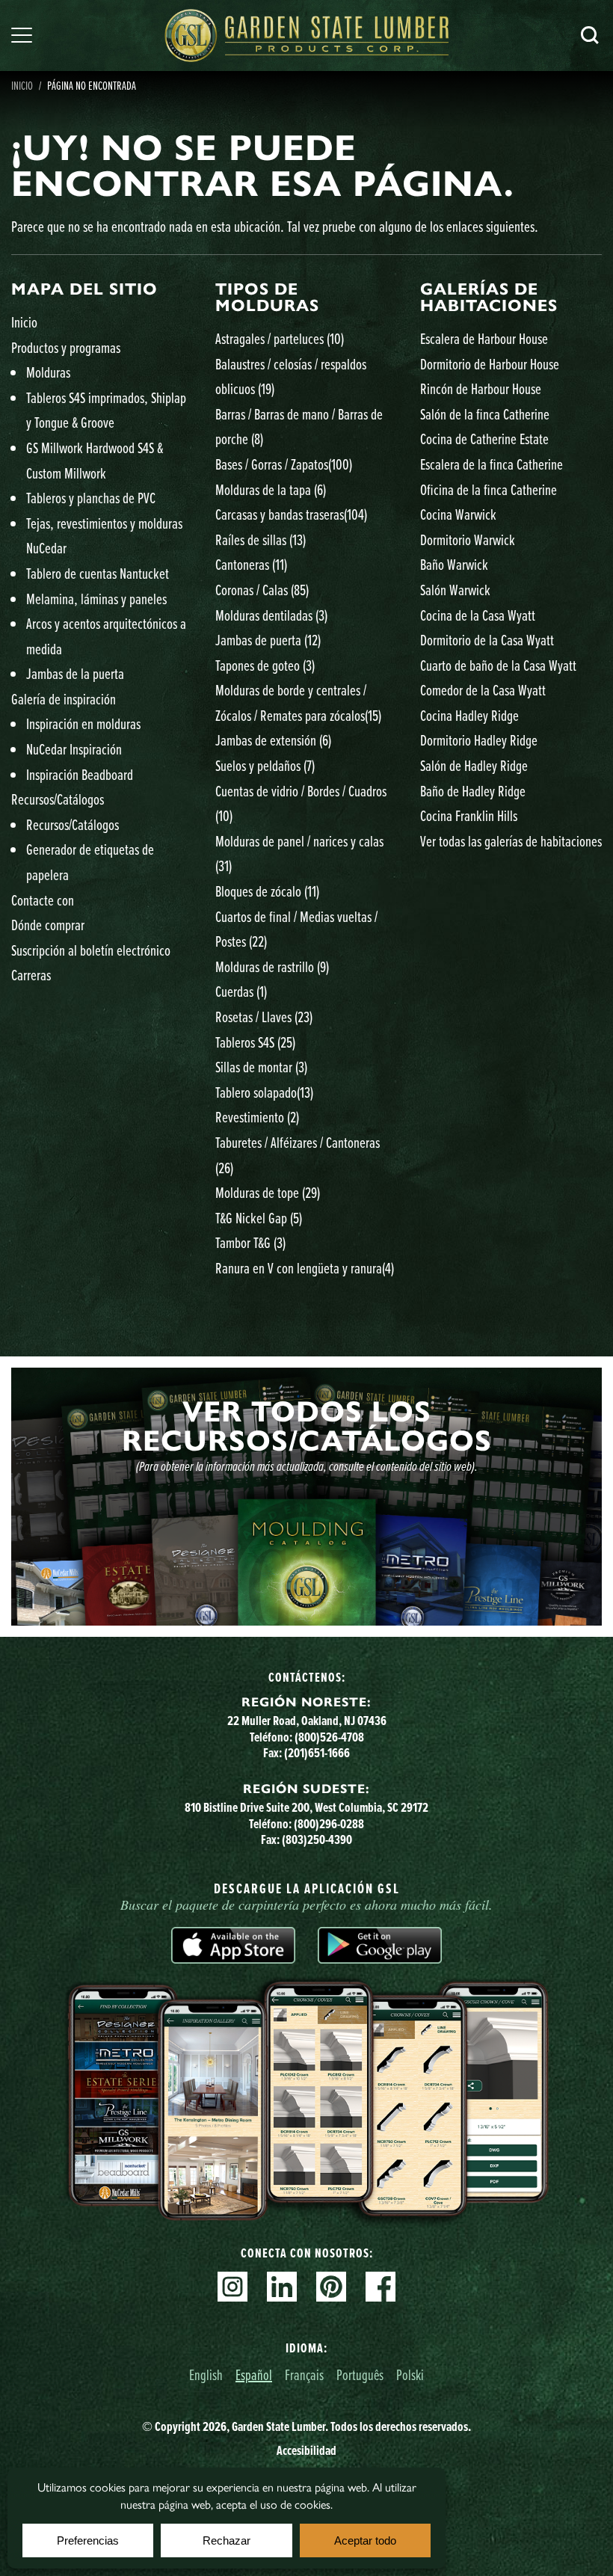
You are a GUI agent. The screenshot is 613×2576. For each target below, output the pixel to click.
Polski (410, 2374)
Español (254, 2374)
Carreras (31, 975)
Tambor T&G (250, 1242)
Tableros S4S (255, 1042)
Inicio (22, 85)
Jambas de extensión (273, 740)
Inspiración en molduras (83, 723)
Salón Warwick (455, 590)
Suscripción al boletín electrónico (91, 950)
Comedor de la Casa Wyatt (483, 690)
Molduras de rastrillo (272, 966)
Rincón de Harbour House (481, 388)
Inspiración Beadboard (80, 774)
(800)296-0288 (329, 1824)
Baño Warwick (454, 564)
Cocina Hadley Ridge (469, 715)
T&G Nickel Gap (259, 1218)
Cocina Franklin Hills (469, 815)
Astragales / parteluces (280, 338)
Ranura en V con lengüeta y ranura (305, 1268)
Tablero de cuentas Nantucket (98, 573)
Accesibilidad (306, 2450)
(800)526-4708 (329, 1737)
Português (360, 2374)
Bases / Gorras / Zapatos (284, 464)
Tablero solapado (264, 1092)
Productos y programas (66, 347)
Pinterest (331, 2287)
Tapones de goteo (265, 665)
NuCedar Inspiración (74, 749)
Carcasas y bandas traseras (291, 514)
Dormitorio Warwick (468, 540)
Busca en (590, 35)
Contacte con (43, 900)
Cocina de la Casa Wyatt (478, 615)
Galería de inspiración (64, 699)
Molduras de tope (268, 1192)
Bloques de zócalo (267, 891)
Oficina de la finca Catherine (489, 489)
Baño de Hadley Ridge (473, 791)
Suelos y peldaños (265, 765)
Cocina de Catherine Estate (484, 439)
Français (304, 2374)
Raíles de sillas (261, 540)
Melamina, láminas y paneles (96, 599)
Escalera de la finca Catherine (492, 464)
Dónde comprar (48, 925)
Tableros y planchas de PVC (91, 498)
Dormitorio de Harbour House (490, 364)
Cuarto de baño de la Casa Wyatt (498, 665)
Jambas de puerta (268, 640)
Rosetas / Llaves (264, 1017)
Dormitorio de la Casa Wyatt (487, 640)
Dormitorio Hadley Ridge (479, 740)
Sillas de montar (261, 1067)
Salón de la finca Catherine (485, 414)
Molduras (48, 372)
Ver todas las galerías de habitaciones (511, 841)
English (206, 2374)
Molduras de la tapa (271, 489)
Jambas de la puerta (75, 673)
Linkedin (282, 2287)
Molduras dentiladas (271, 615)
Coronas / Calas (262, 590)
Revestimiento (257, 1117)
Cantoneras (251, 564)
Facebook (381, 2287)
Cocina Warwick (458, 514)
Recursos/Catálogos (58, 799)
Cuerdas (241, 991)
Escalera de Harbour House (484, 338)
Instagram (232, 2287)
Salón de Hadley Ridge (474, 765)
